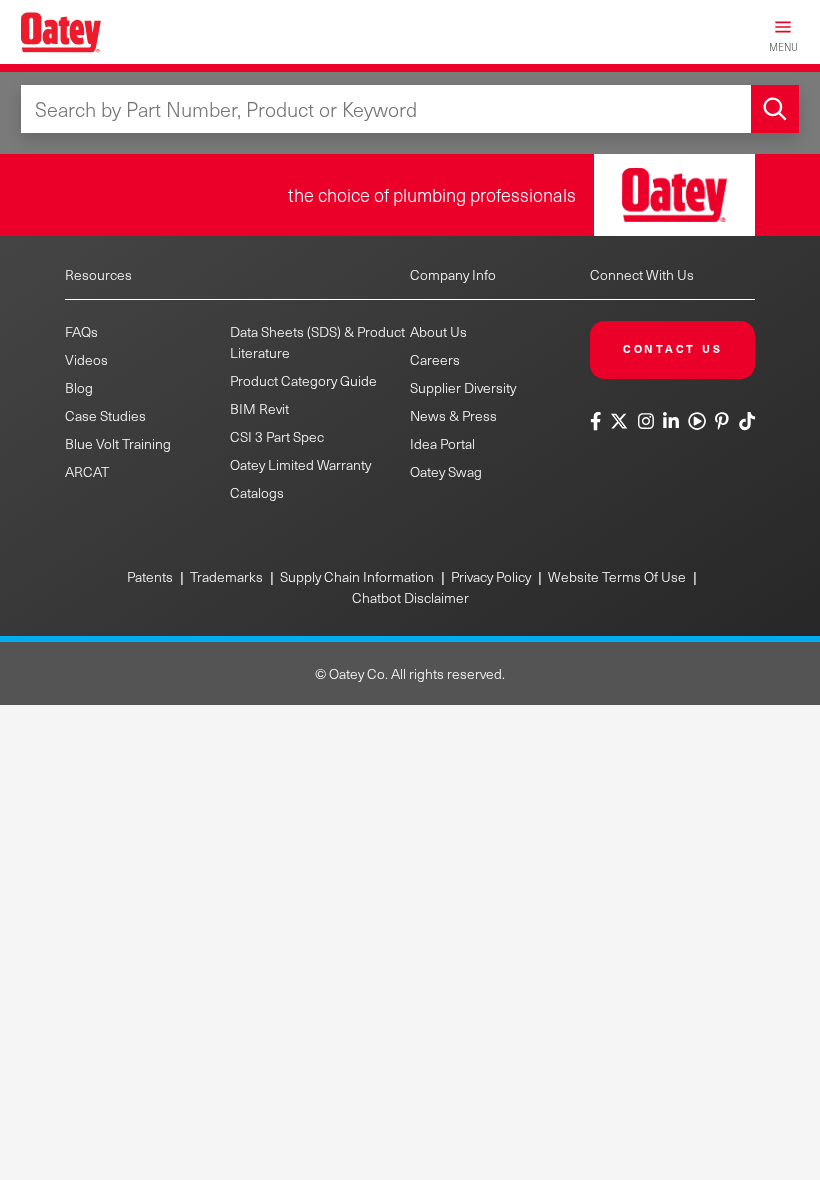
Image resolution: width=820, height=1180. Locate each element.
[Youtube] (696, 420)
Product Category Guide (303, 380)
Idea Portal (442, 443)
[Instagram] (645, 420)
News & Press (453, 415)
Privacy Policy (491, 576)
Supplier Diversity (463, 387)
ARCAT (87, 471)
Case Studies (105, 415)
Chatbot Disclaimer (410, 597)
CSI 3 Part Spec (277, 436)
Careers (435, 359)
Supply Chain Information (357, 576)
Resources (98, 274)
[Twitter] (619, 420)
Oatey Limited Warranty (300, 464)
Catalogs (257, 492)
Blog (79, 387)
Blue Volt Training (118, 443)
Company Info (453, 274)
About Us (438, 331)
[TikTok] (746, 420)
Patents (150, 576)
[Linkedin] (670, 420)
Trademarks (226, 576)
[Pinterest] (722, 420)
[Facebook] (598, 420)
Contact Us (673, 348)
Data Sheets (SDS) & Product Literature (317, 342)
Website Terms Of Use (617, 576)
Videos (86, 359)
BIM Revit (259, 408)
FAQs (81, 331)
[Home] (61, 32)
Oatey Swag (446, 471)
